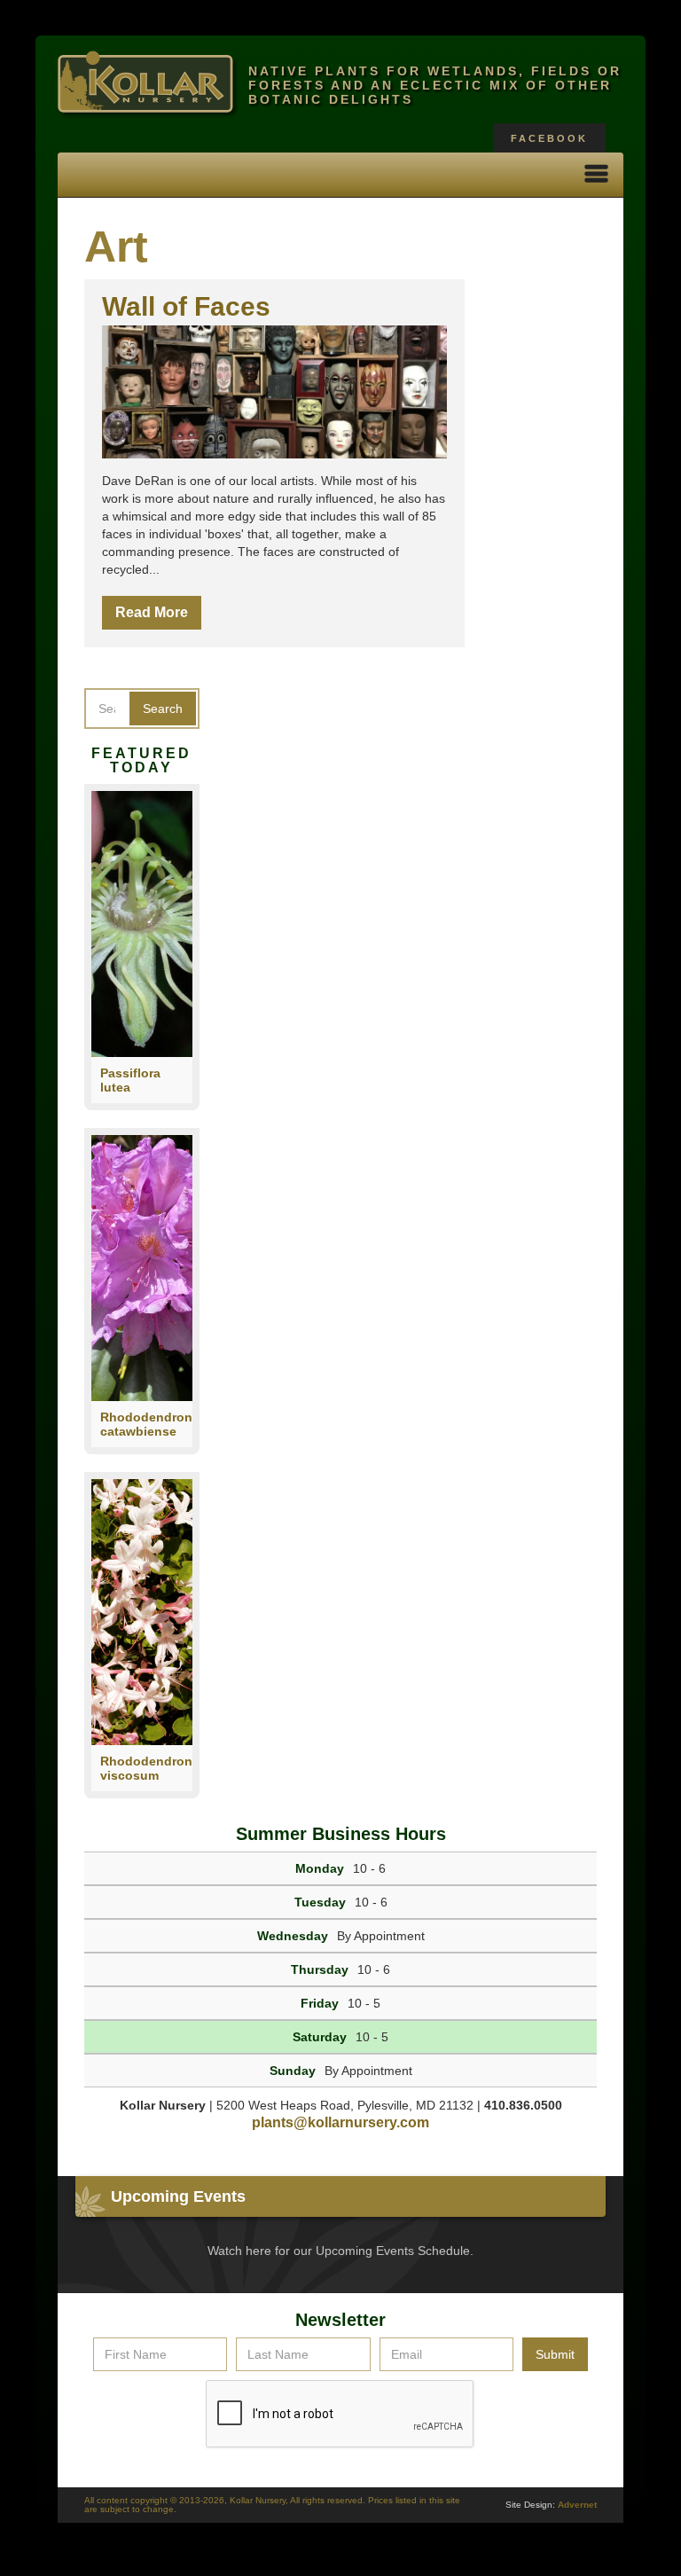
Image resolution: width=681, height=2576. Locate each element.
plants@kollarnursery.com (340, 2122)
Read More (152, 612)
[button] (597, 175)
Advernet (577, 2505)
